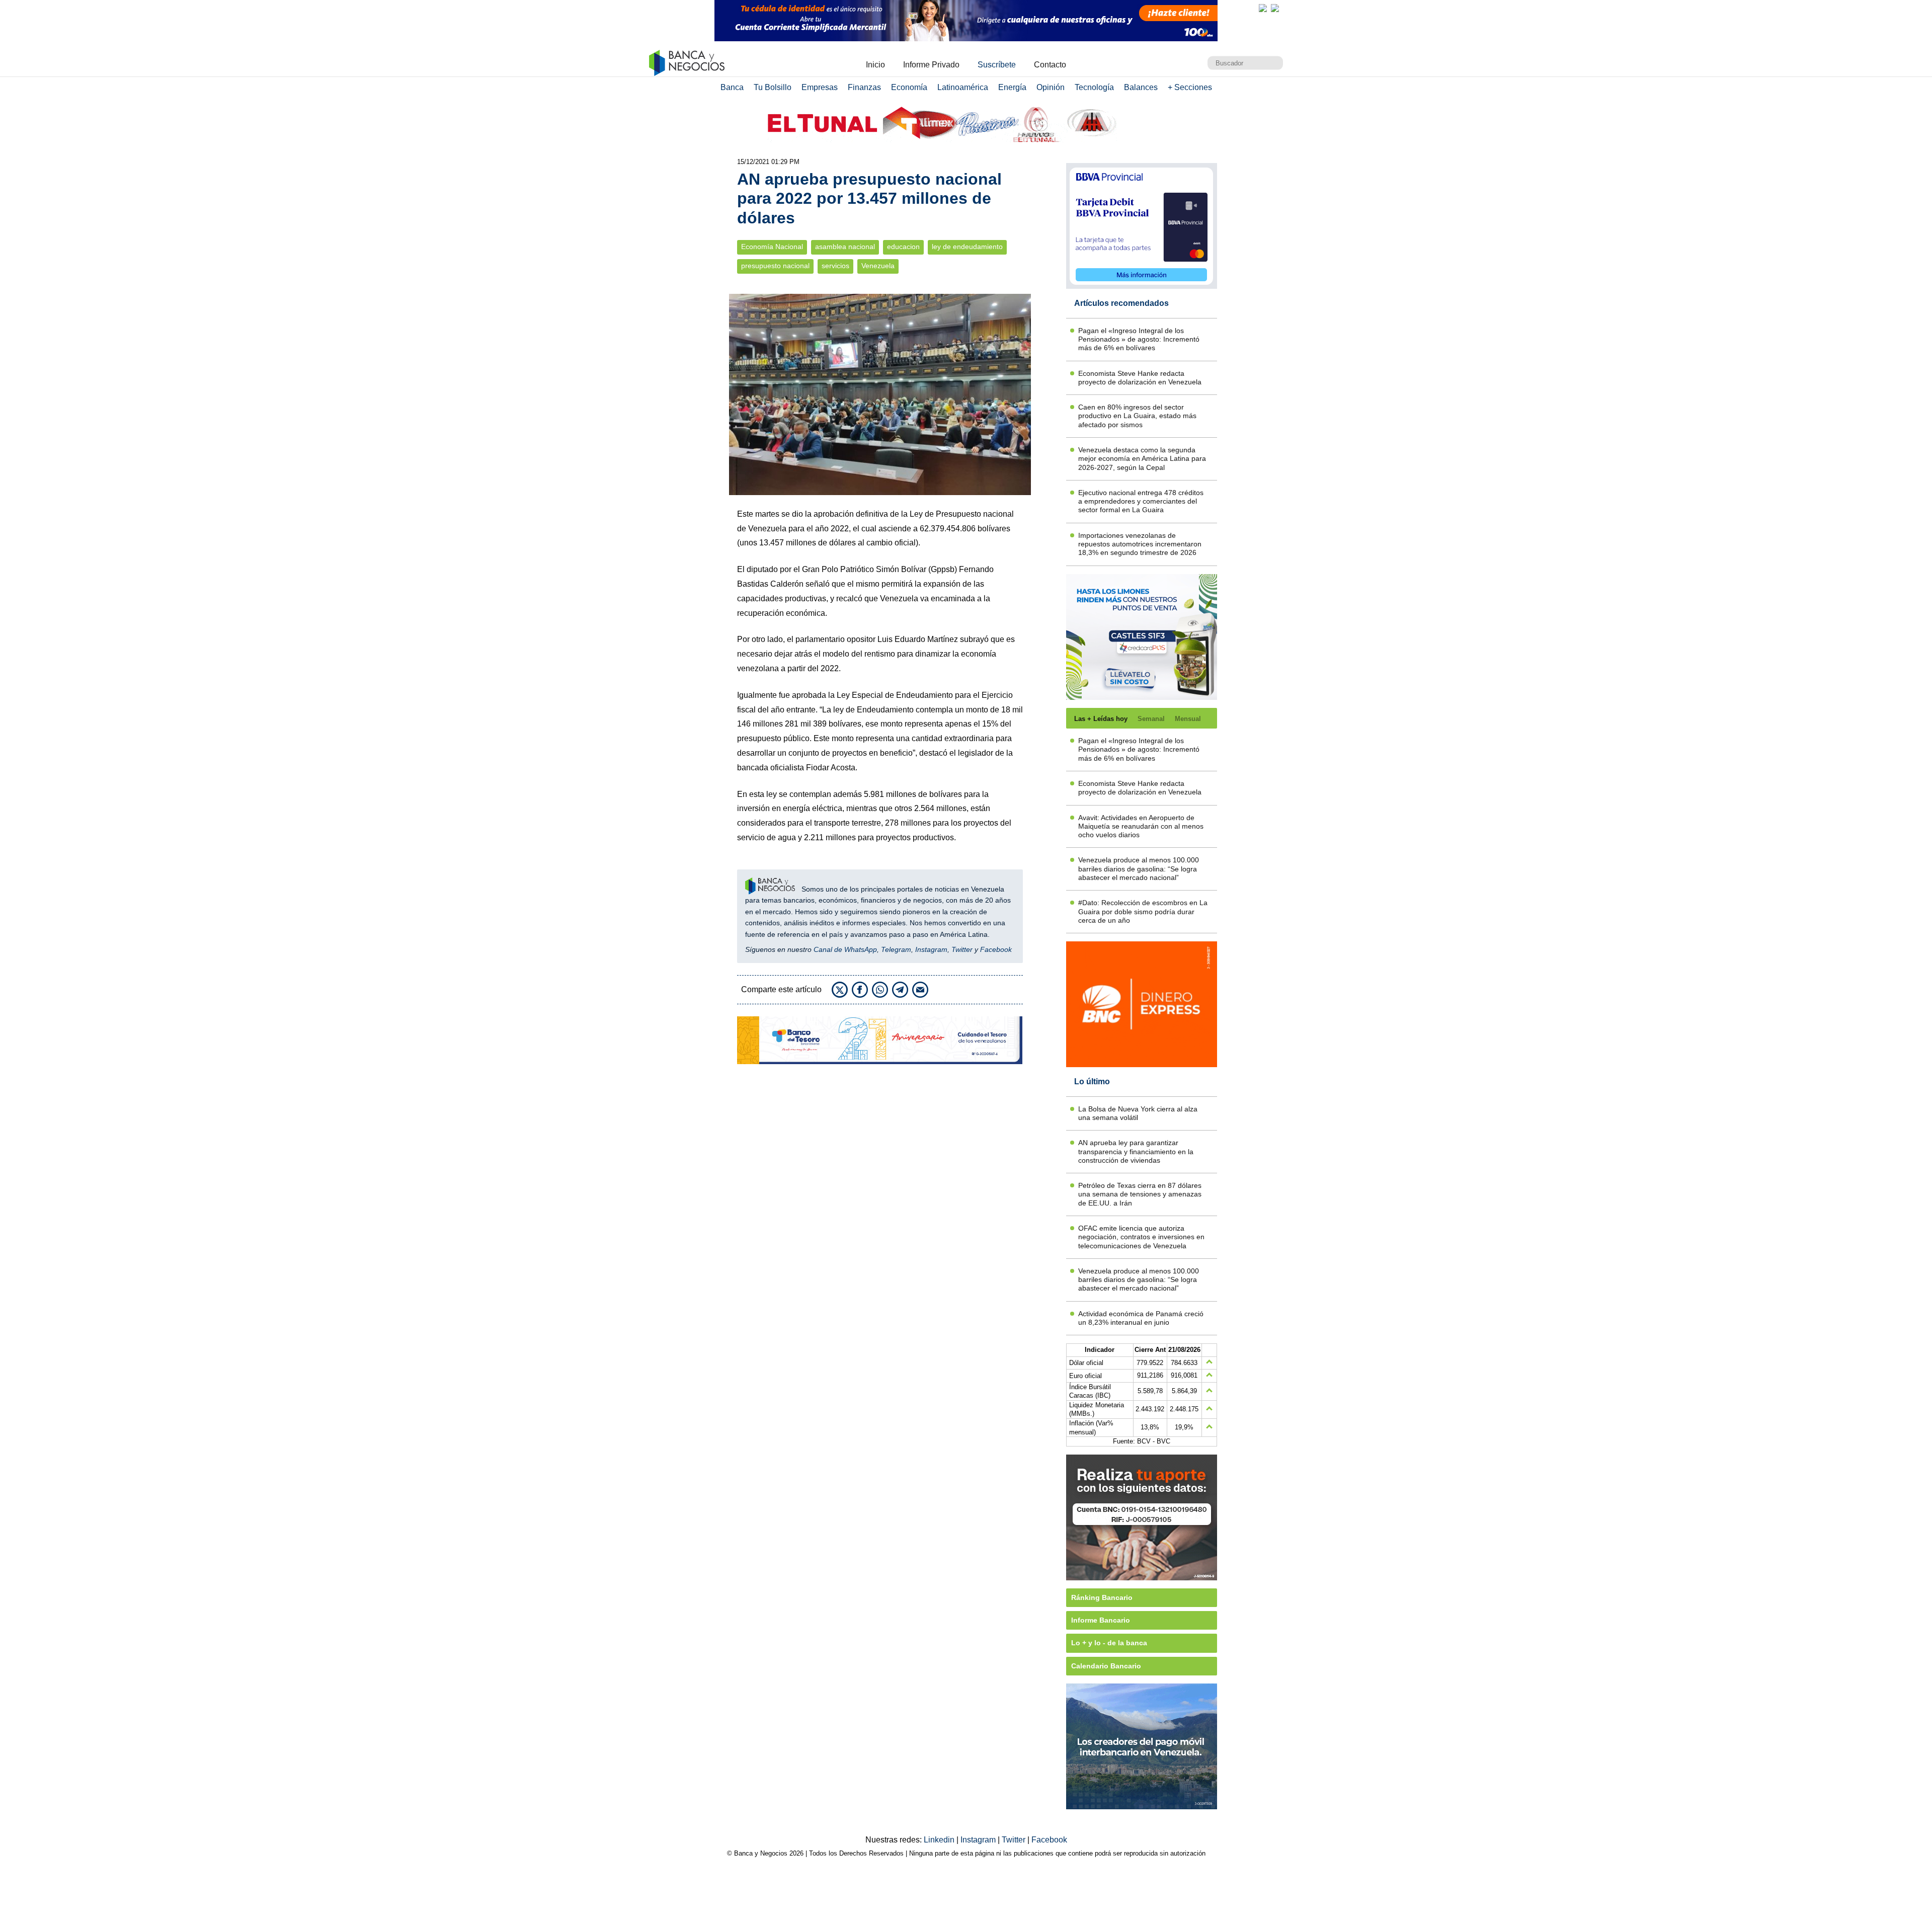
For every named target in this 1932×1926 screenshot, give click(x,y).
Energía (1012, 87)
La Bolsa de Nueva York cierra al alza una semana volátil (1138, 1113)
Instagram (931, 949)
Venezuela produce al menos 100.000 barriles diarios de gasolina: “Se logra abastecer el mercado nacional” (1139, 869)
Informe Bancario (1101, 1620)
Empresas (820, 87)
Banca (732, 87)
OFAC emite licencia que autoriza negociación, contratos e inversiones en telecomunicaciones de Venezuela (1141, 1237)
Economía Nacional (772, 247)
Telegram (896, 949)
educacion (903, 247)
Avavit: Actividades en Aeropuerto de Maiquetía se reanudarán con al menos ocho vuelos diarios (1141, 826)
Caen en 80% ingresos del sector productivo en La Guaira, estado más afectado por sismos (1137, 416)
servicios (835, 266)
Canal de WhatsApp (845, 949)
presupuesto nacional (775, 266)
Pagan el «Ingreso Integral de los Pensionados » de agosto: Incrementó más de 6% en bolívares (1139, 339)
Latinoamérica (963, 87)
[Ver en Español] (1275, 8)
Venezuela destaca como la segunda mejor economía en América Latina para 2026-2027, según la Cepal (1142, 459)
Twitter (962, 949)
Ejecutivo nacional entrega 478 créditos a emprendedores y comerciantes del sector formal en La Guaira (1141, 501)
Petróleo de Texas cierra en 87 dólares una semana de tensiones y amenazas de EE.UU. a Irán (1140, 1194)
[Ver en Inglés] (1263, 8)
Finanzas (864, 87)
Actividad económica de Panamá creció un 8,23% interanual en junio (1141, 1318)
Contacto (1050, 65)
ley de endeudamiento (967, 247)
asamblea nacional (845, 247)
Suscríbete (997, 65)
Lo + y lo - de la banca (1109, 1643)
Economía (909, 87)
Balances (1141, 87)
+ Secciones (1190, 87)
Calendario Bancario (1106, 1666)
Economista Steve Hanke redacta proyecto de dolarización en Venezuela (1140, 378)
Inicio (875, 65)
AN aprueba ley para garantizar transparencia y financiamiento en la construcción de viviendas (1136, 1151)
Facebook (996, 949)
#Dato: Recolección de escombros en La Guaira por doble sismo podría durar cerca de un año (1143, 911)
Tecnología (1094, 87)
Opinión (1051, 87)
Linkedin (940, 1840)
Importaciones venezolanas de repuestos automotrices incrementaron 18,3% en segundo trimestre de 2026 (1140, 544)
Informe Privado (931, 65)
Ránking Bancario (1102, 1597)
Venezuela (878, 266)
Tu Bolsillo (773, 87)
